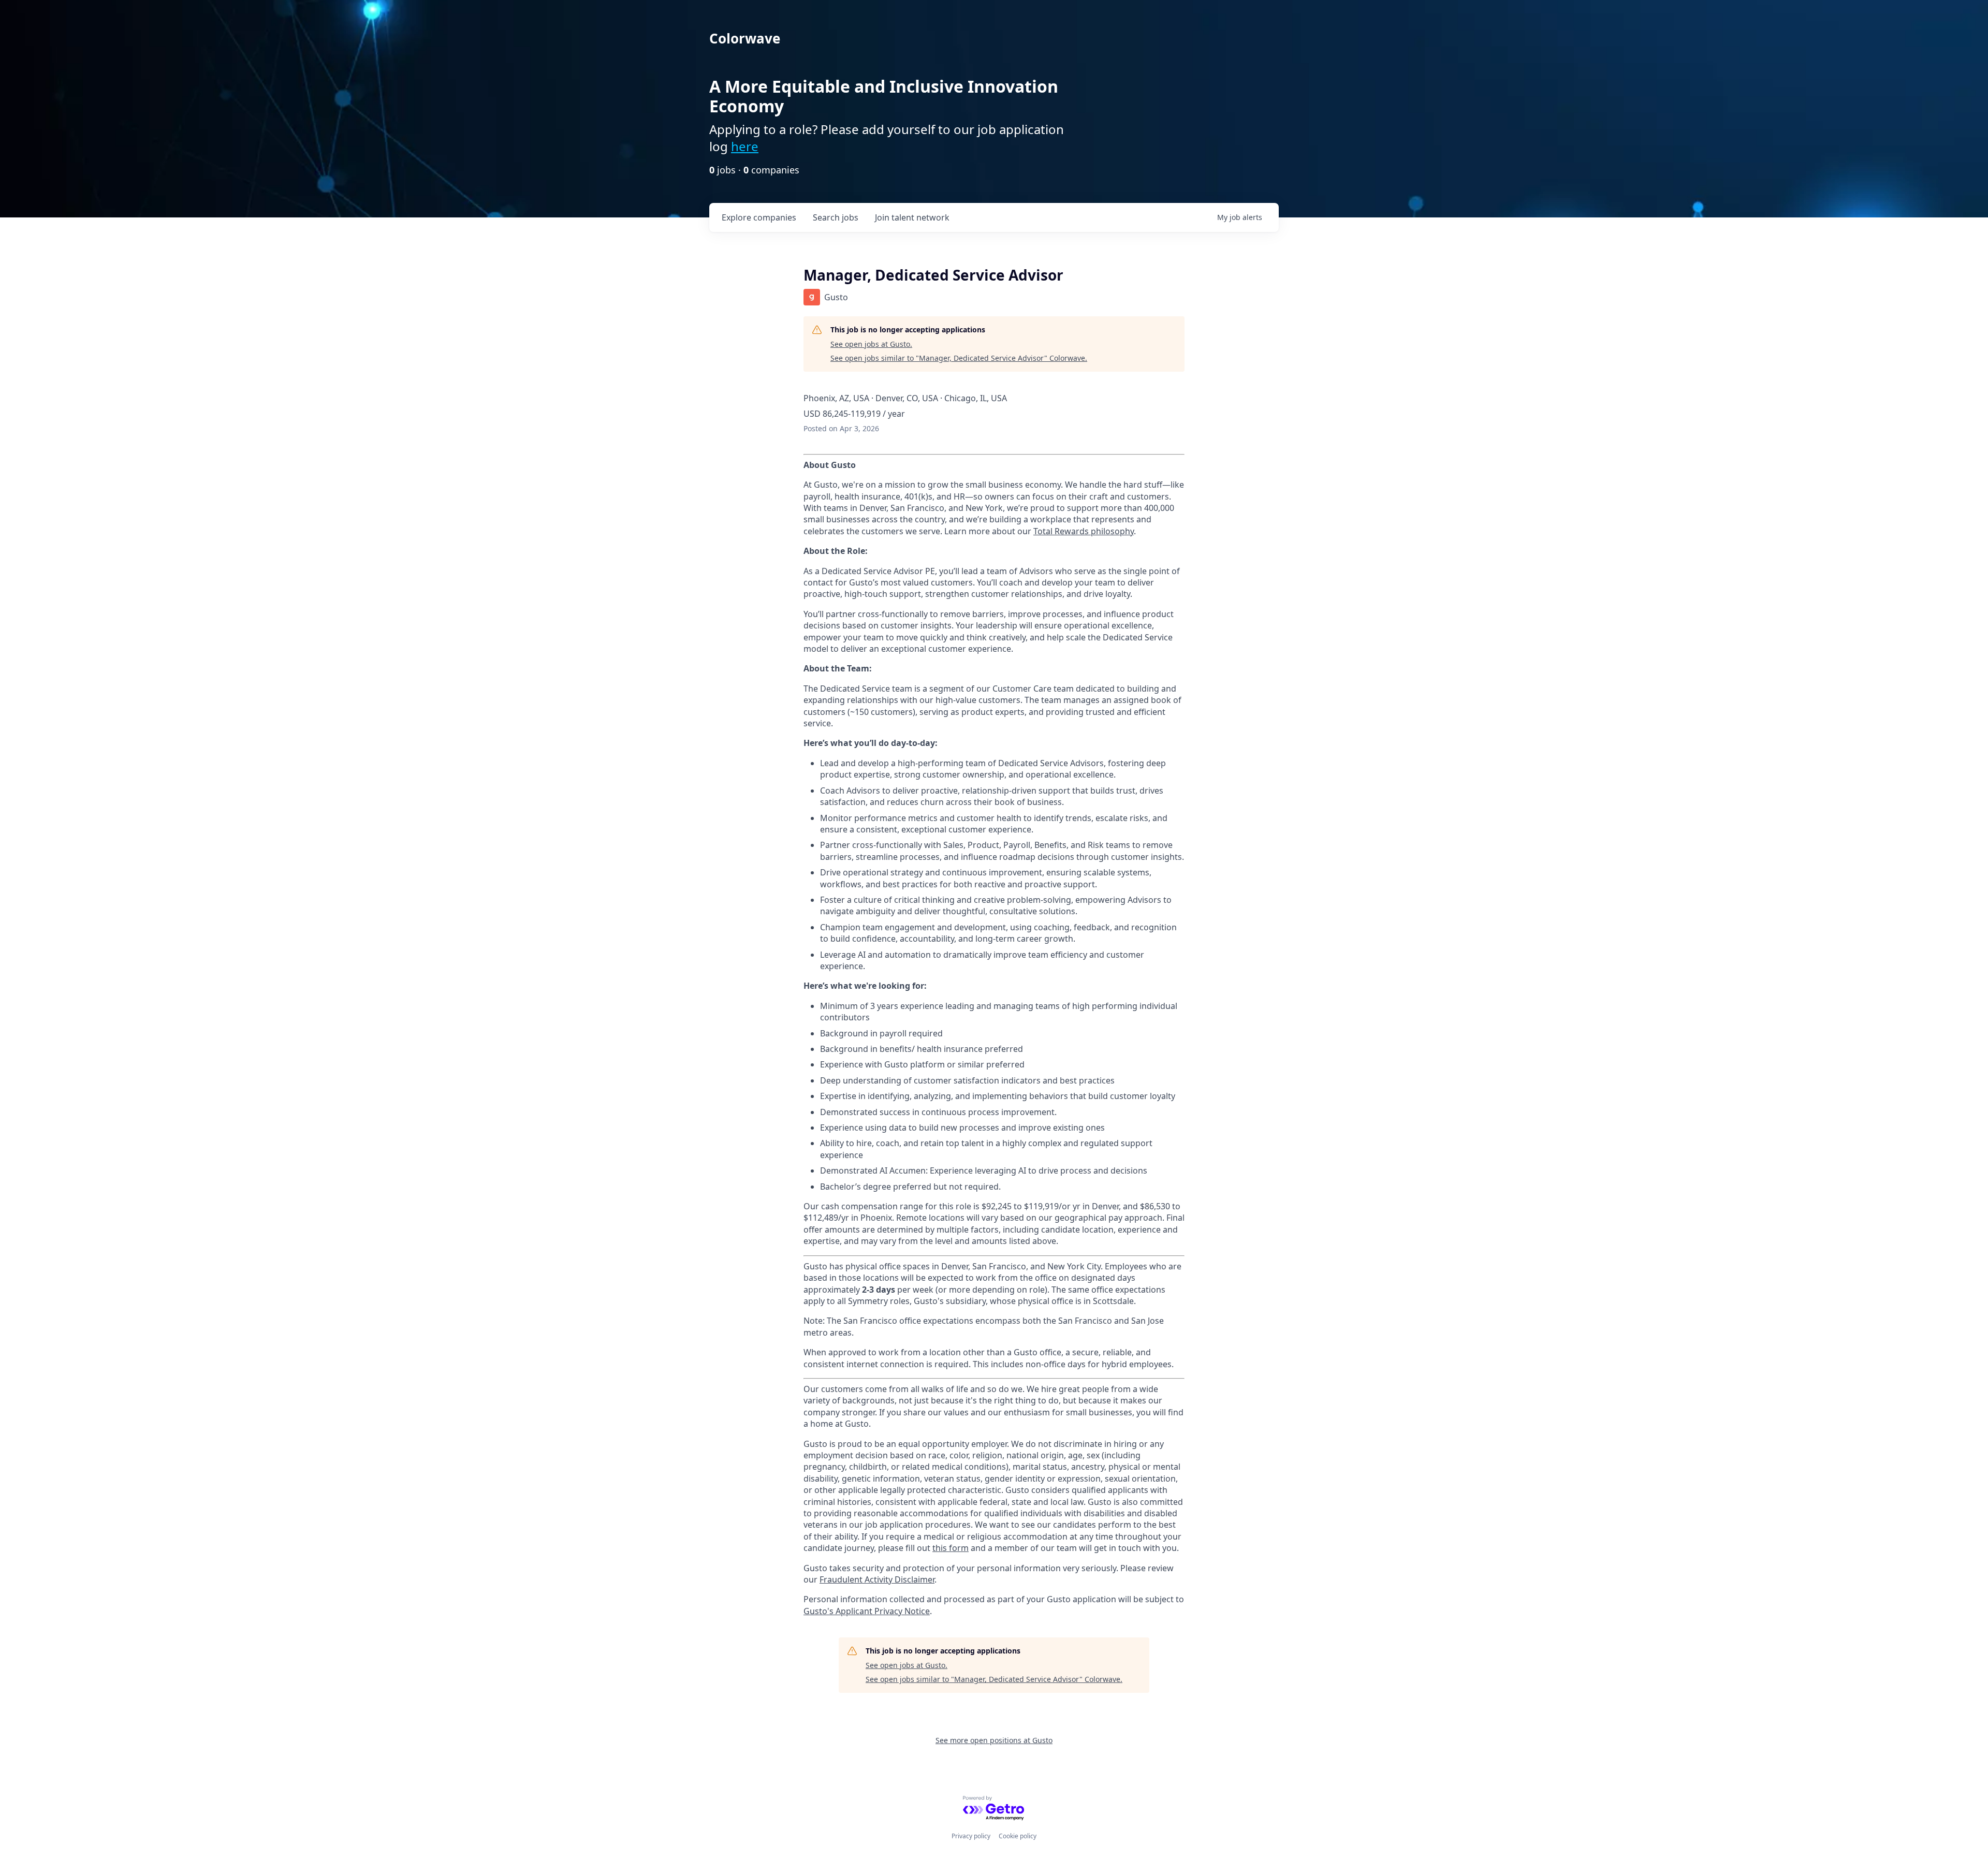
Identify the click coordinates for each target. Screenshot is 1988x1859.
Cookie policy (1018, 1836)
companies (759, 217)
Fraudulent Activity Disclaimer (877, 1579)
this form (951, 1548)
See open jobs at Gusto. (871, 344)
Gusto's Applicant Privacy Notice (867, 1611)
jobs (836, 217)
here (745, 146)
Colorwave (745, 38)
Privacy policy (971, 1836)
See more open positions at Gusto (994, 1740)
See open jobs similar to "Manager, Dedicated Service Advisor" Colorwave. (959, 358)
